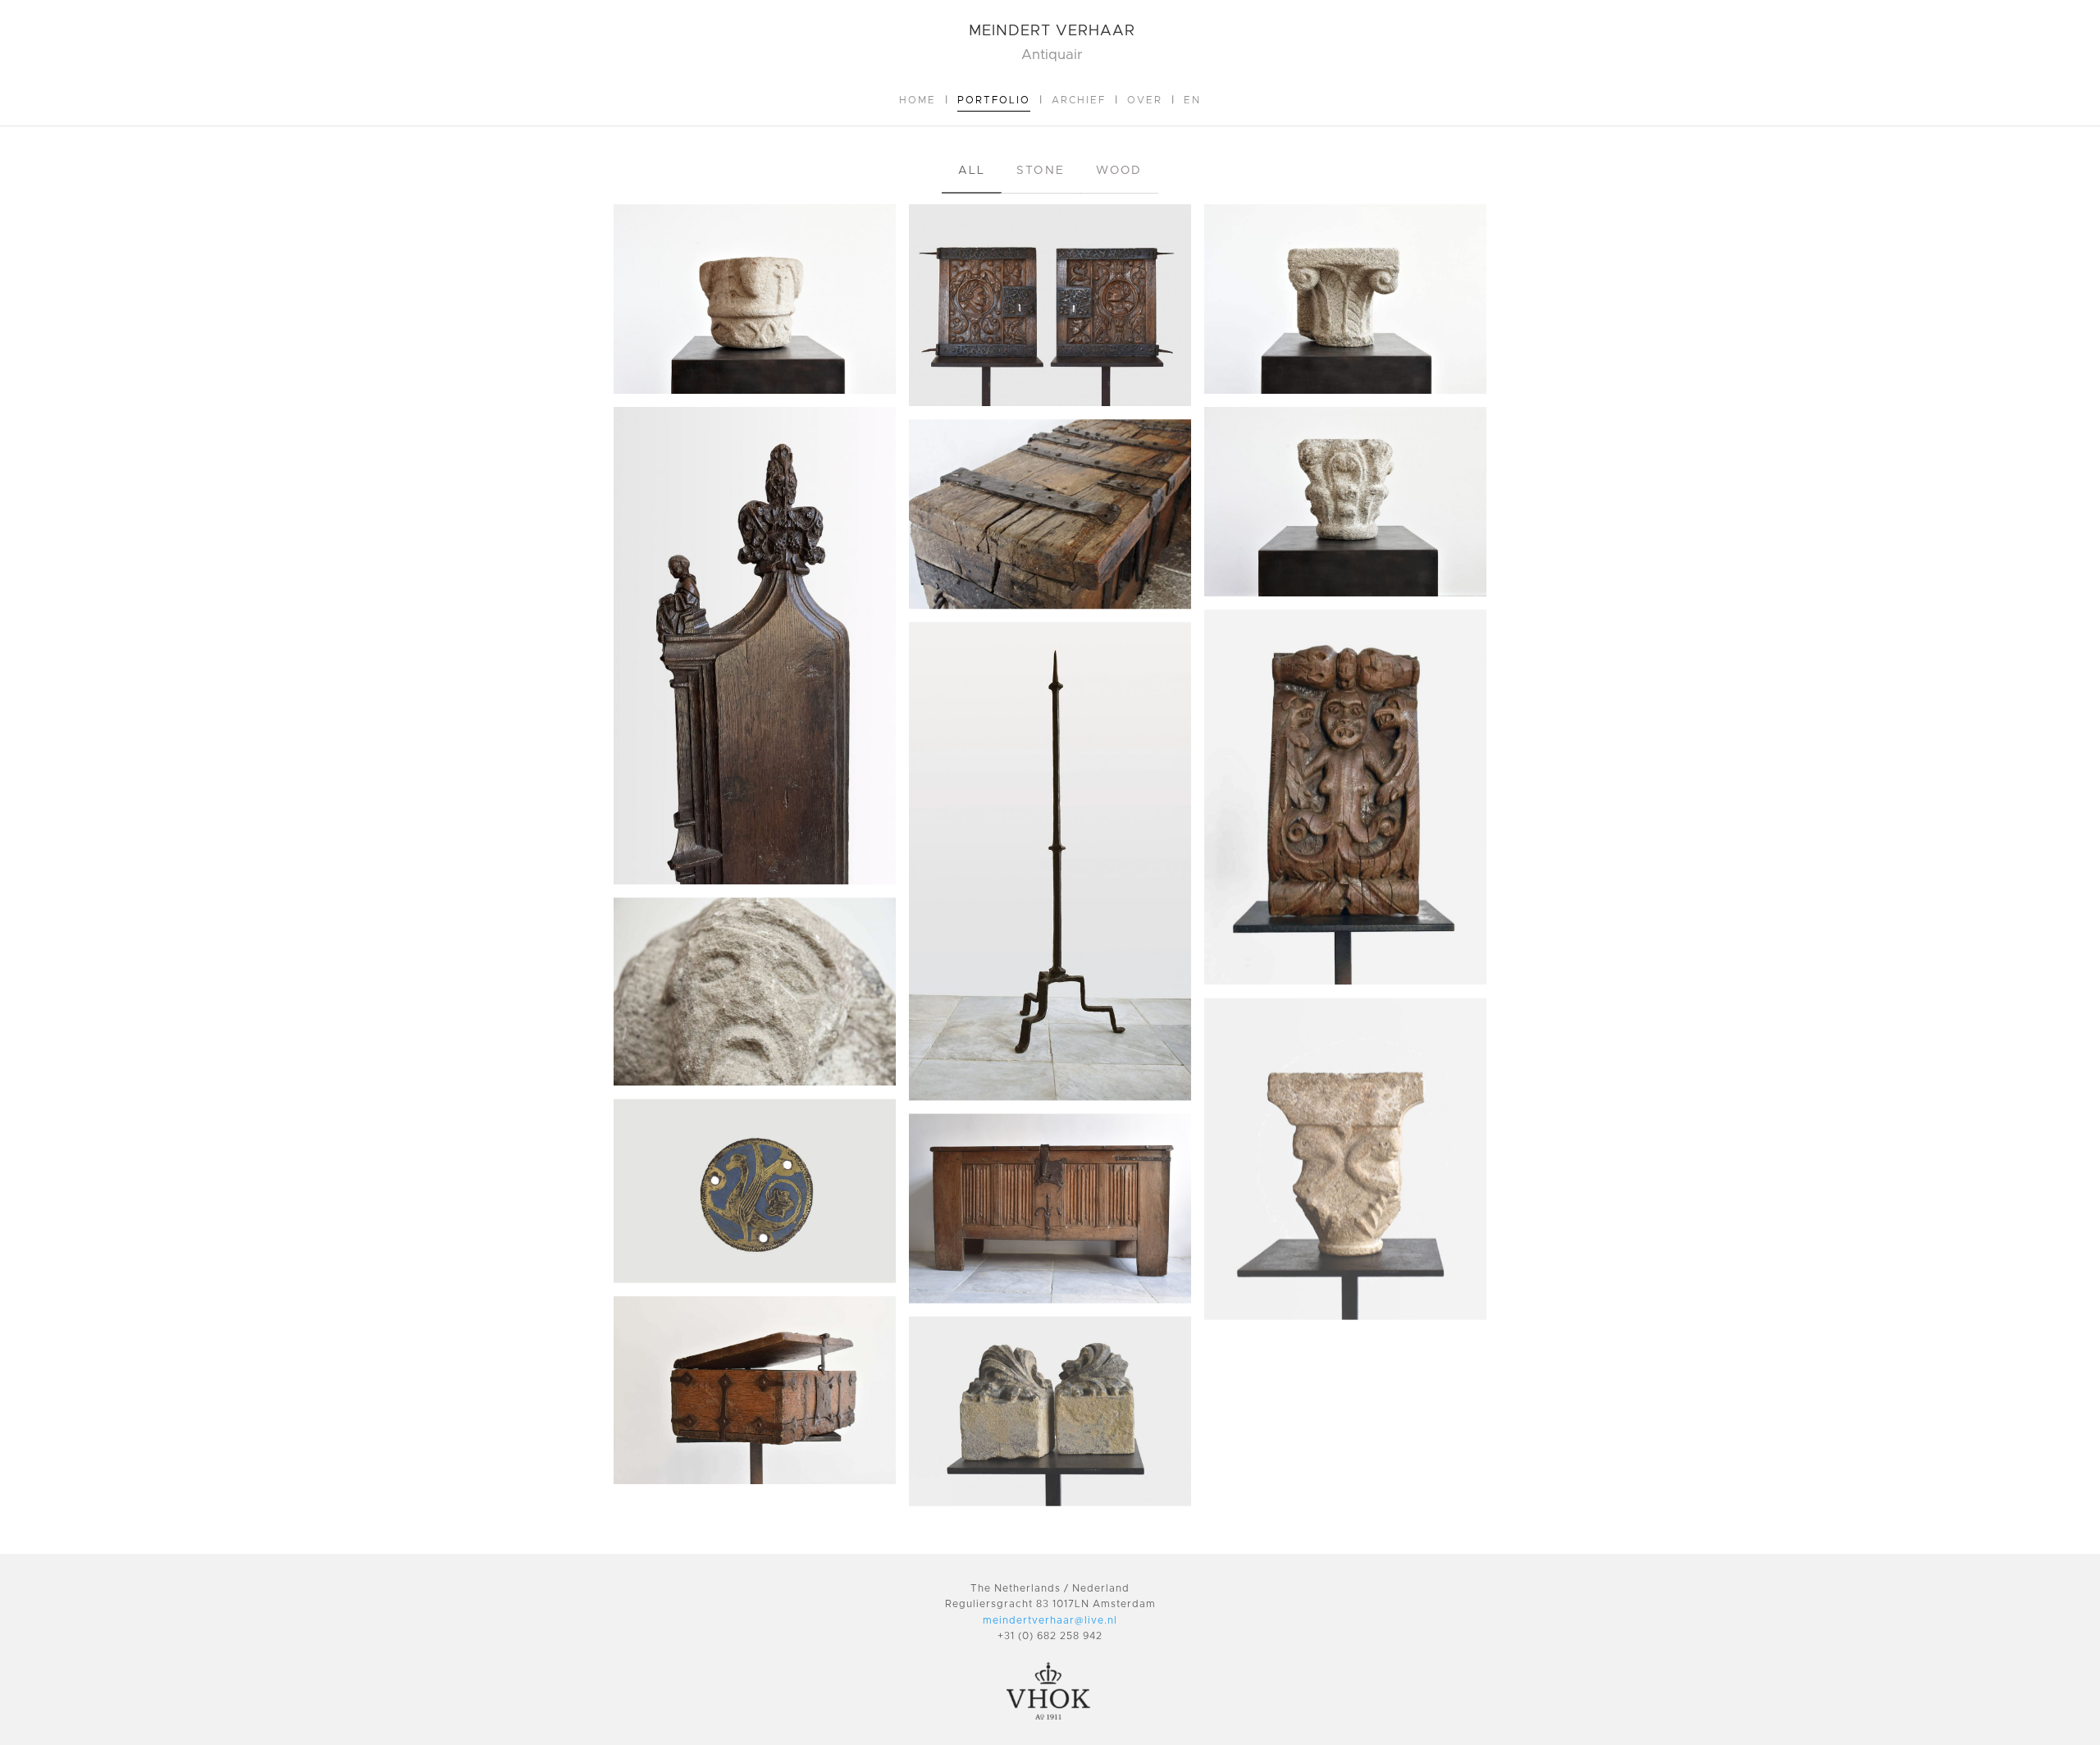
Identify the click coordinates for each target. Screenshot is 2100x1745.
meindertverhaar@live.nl (1050, 1620)
